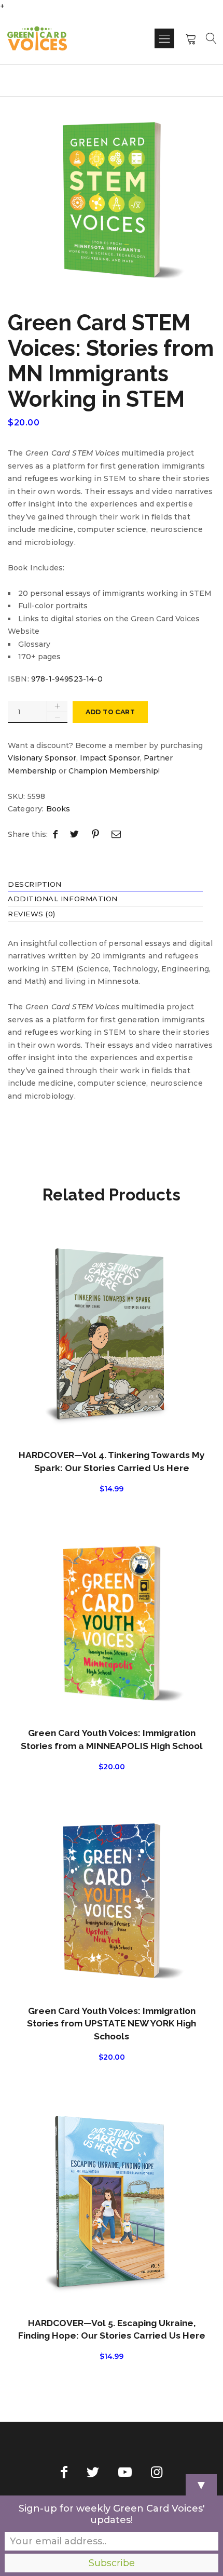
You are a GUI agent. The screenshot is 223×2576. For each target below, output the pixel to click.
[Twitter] (93, 2472)
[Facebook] (64, 2472)
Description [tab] (35, 885)
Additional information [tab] (63, 900)
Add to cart (110, 712)
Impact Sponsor (110, 758)
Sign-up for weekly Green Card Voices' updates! (112, 2514)
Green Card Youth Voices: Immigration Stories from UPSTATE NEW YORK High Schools (112, 2024)
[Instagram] (157, 2472)
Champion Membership (113, 771)
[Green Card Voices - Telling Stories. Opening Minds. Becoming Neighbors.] (37, 38)
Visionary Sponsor (42, 758)
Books (58, 809)
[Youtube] (125, 2472)
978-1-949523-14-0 (67, 679)
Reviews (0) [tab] (32, 915)
